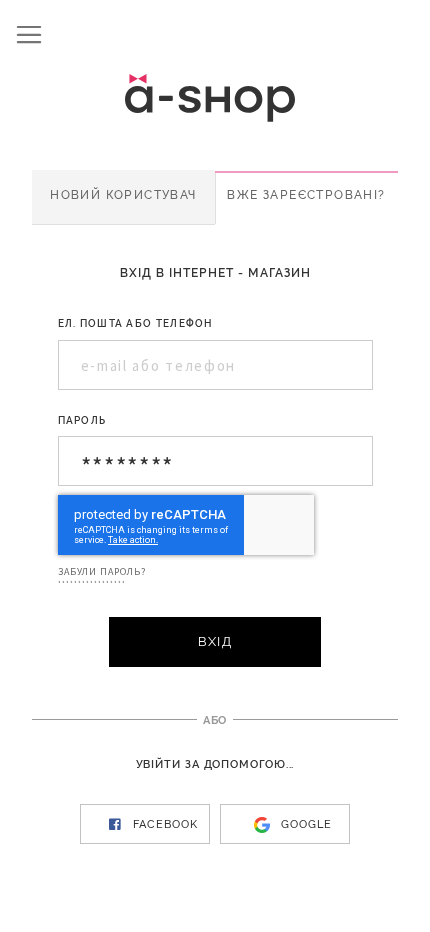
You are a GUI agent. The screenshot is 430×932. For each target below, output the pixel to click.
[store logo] (225, 98)
